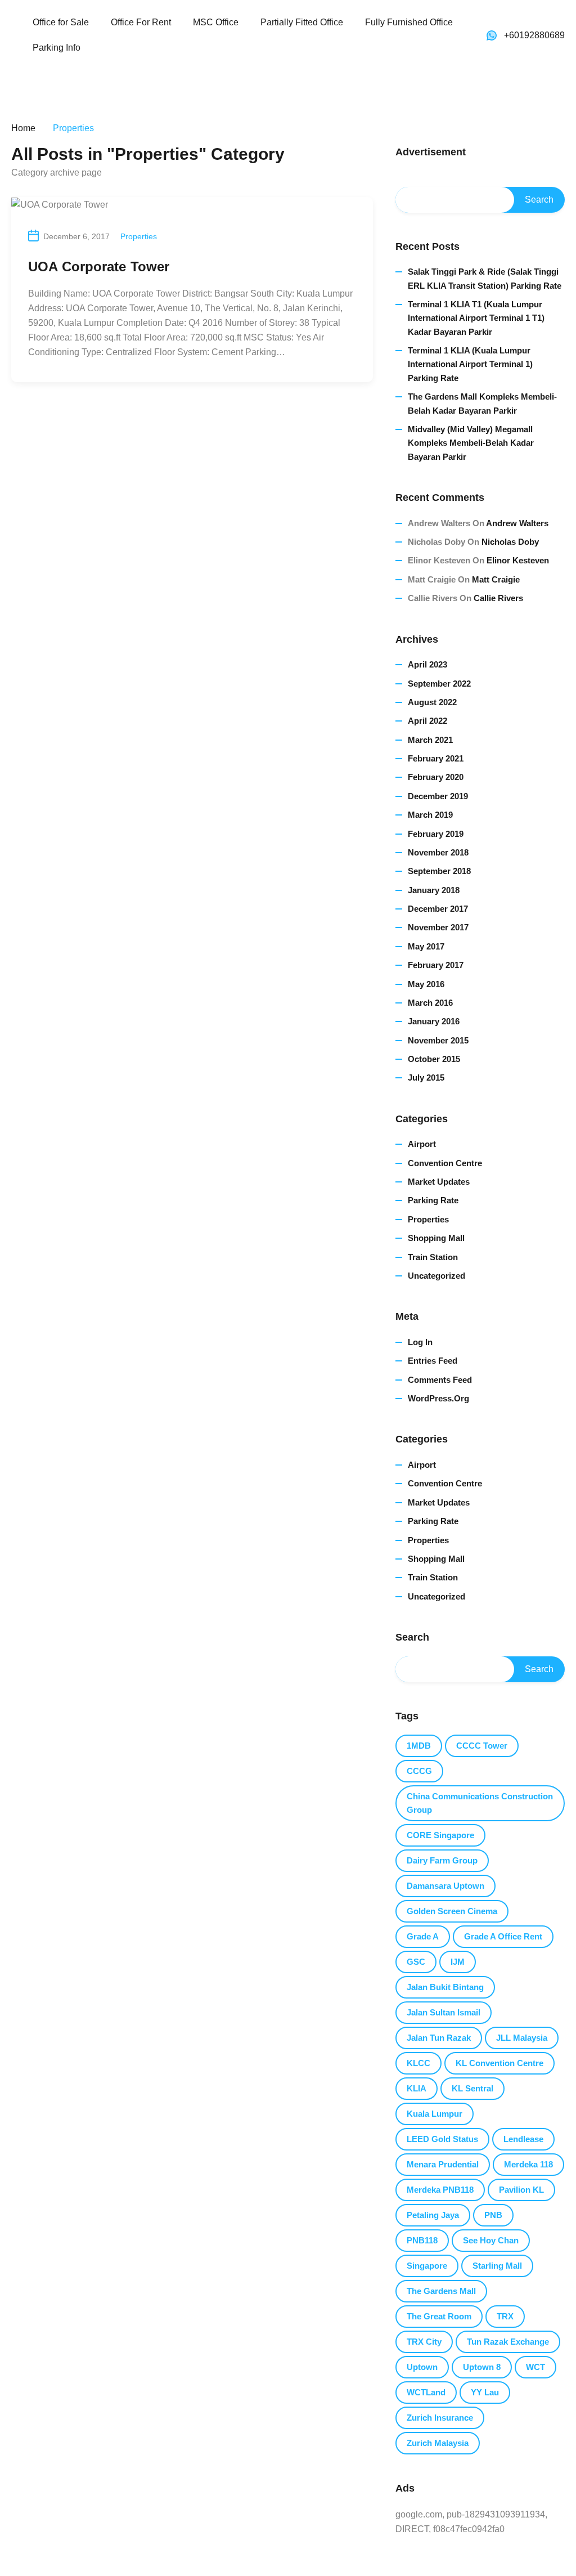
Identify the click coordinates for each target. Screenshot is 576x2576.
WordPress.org (438, 1398)
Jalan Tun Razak (439, 2038)
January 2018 (434, 890)
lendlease (523, 2139)
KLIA (417, 2088)
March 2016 (430, 1003)
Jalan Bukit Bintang (445, 1987)
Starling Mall (497, 2266)
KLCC (418, 2063)
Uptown (422, 2367)
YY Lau (485, 2392)
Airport (422, 1144)
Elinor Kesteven (518, 560)
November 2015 (438, 1040)
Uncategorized (436, 1276)
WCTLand (426, 2392)
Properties (139, 236)
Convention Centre (445, 1163)
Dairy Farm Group (442, 1860)
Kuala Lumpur (435, 2114)
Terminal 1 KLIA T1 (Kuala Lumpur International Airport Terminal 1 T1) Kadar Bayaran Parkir (476, 318)
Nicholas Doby (510, 542)
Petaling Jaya (433, 2215)
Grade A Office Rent (503, 1936)
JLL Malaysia (522, 2038)
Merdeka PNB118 (440, 2190)
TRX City (424, 2342)
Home (23, 128)
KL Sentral (472, 2088)
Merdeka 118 (528, 2164)
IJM (458, 1962)
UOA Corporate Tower (99, 266)
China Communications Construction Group (480, 1803)
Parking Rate (433, 1200)
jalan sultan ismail (444, 2012)
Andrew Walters (517, 523)
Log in (420, 1342)
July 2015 (426, 1078)
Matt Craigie (496, 579)
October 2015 (434, 1059)
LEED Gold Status (442, 2139)
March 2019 (430, 815)
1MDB (419, 1746)
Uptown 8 (482, 2367)
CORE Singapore (440, 1835)
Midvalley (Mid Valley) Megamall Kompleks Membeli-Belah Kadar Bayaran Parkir (471, 443)
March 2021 (430, 740)
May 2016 (426, 984)
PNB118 (422, 2240)
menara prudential (443, 2164)
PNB (493, 2215)
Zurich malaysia (438, 2443)
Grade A (423, 1936)
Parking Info (57, 48)
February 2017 (436, 965)
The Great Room (439, 2316)
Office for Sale (61, 22)
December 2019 (438, 796)
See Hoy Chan (491, 2240)
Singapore (427, 2266)
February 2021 (436, 758)
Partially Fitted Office (302, 22)
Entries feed (433, 1361)
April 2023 (427, 664)
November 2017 (438, 927)
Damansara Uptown (445, 1886)
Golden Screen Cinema (452, 1911)
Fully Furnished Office (409, 22)
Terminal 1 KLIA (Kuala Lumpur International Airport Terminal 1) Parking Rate (470, 364)
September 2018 (439, 871)
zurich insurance (440, 2418)
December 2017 (438, 909)
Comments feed (440, 1380)
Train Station (433, 1257)
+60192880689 (534, 35)
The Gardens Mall (441, 2291)
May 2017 (426, 946)
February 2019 (436, 834)
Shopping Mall (436, 1238)
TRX (505, 2316)
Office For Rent (141, 22)
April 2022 (427, 721)
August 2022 (432, 702)
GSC (416, 1962)
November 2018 (438, 852)
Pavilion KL (521, 2190)
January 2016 (434, 1021)
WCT (535, 2367)
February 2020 (436, 777)
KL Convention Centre (499, 2063)
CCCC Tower (482, 1746)
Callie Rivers (498, 598)
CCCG (419, 1771)
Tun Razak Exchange (508, 2342)
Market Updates (439, 1182)
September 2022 (439, 684)
